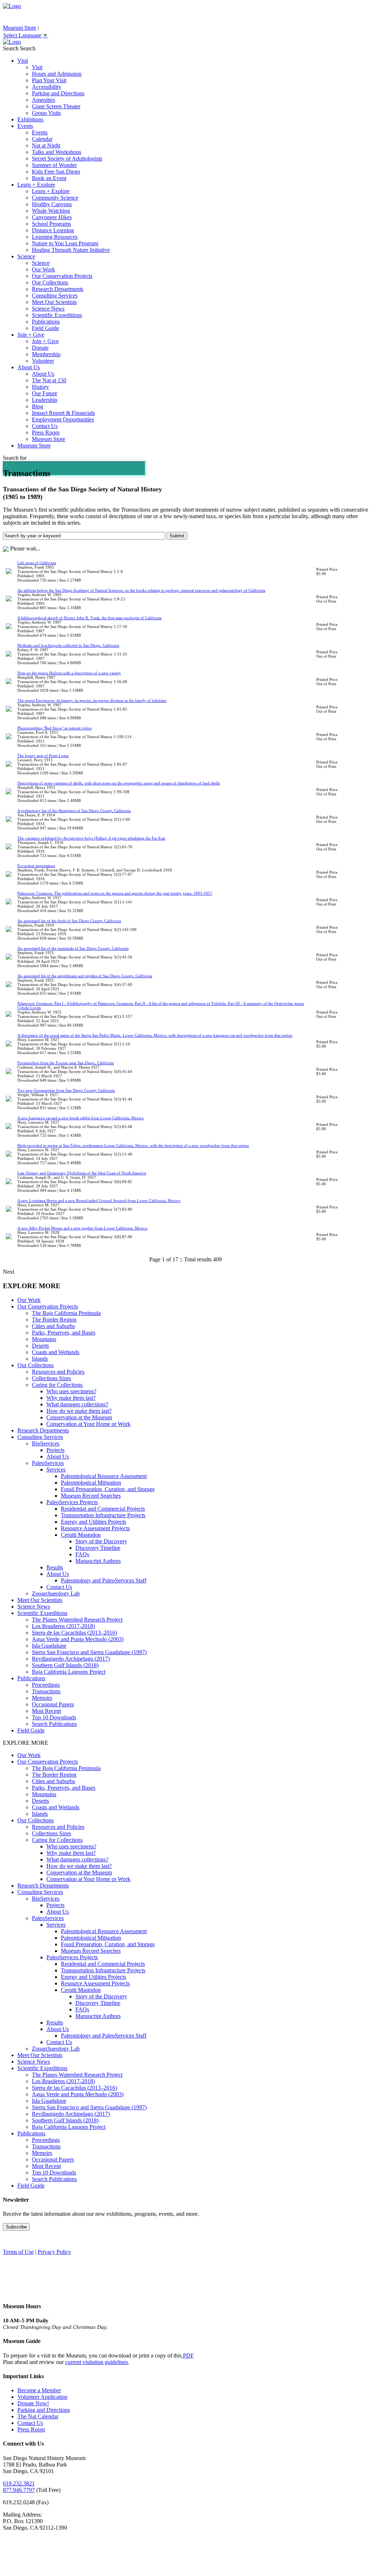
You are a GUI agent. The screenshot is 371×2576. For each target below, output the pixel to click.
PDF (188, 2356)
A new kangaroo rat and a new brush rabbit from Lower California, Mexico (81, 1118)
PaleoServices (48, 1463)
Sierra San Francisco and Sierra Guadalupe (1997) (89, 1652)
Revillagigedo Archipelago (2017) (71, 1659)
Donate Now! (33, 2403)
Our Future (45, 393)
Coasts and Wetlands (56, 1352)
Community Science (55, 198)
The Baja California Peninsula (66, 1313)
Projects (55, 1450)
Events (25, 126)
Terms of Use (18, 2252)
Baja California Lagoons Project (69, 1672)
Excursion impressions (36, 866)
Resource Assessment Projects (95, 1528)
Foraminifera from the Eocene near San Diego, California (66, 1063)
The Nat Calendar (38, 2416)
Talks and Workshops (57, 152)
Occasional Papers (53, 1704)
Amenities (43, 100)
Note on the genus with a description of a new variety (69, 673)
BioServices (46, 1443)
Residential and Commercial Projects (103, 1509)
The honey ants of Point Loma (43, 756)
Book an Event (49, 178)
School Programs (51, 224)
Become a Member (39, 2390)
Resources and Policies (58, 1372)
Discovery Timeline (98, 1548)
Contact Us (45, 426)
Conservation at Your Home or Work (88, 1424)
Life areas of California (37, 563)
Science (26, 256)
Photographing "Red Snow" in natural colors (55, 728)
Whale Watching (51, 211)
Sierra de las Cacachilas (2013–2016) (74, 1633)
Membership (46, 354)
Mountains (44, 1339)
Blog (37, 406)
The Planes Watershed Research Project (77, 1620)
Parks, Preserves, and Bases (64, 1333)
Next (9, 1272)
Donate (40, 348)
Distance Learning (53, 230)
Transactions (46, 1691)
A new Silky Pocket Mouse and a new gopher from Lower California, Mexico (82, 1228)
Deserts (40, 1346)
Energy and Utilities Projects (93, 1522)
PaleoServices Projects (72, 1502)
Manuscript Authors (98, 1561)
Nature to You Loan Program (65, 243)
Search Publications (54, 1724)
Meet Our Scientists (54, 302)
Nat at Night (46, 145)
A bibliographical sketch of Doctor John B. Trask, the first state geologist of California (89, 618)
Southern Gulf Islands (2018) (65, 1665)
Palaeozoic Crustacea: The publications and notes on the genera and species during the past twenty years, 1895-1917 (115, 893)
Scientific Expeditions (57, 315)
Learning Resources (55, 237)
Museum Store (20, 28)
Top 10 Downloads (54, 1717)
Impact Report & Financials (63, 413)
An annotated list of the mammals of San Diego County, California (73, 948)
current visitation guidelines (97, 2362)
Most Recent (46, 1711)
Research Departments (58, 289)
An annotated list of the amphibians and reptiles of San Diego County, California (85, 976)
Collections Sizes (51, 1378)
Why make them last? (71, 1398)
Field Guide (45, 328)
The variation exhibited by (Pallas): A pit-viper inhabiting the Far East (91, 838)
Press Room (46, 432)
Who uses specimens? (71, 1391)
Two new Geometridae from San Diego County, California (66, 1090)
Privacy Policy (54, 2252)
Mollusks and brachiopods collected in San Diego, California (68, 645)
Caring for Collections (57, 1385)
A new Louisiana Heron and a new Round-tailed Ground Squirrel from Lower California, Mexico (99, 1200)
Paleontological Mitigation (91, 1483)
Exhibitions (30, 119)
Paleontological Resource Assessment (104, 1476)
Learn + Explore (36, 185)
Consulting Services (55, 296)
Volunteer (43, 361)
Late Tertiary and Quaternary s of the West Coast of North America (82, 1173)
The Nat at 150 (49, 380)
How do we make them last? (79, 1411)
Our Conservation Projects (62, 276)
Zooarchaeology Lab (56, 1593)
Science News (48, 309)
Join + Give (31, 335)
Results (55, 1567)
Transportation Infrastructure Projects (103, 1515)
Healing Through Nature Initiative (71, 250)
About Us (29, 367)
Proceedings (46, 1685)
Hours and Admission (57, 74)
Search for (15, 458)
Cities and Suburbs (53, 1326)
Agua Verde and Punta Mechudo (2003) (78, 1639)
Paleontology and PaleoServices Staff (104, 1580)
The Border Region (54, 1320)
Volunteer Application (42, 2397)
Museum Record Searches (91, 1496)
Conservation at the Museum (79, 1417)
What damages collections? (77, 1404)
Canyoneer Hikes (52, 217)
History (40, 387)
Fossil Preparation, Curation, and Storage (108, 1489)
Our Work (43, 269)
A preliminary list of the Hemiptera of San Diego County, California (74, 811)
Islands (40, 1359)
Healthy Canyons (52, 204)
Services (56, 1470)
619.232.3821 (19, 2483)
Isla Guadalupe (49, 1646)
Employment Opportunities (63, 419)
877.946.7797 (19, 2490)
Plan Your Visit (49, 80)
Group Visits (46, 113)
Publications (46, 322)
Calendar (42, 139)
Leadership (45, 400)
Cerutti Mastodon (81, 1535)
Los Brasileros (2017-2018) (63, 1626)
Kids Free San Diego (56, 172)
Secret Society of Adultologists (67, 159)
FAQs (82, 1554)
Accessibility (47, 87)
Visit (23, 61)
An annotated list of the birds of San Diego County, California (69, 921)
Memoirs (42, 1698)
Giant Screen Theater (56, 106)
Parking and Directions (58, 93)
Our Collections (50, 282)
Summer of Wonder (54, 165)
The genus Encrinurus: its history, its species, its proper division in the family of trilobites (92, 700)
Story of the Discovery (101, 1541)
